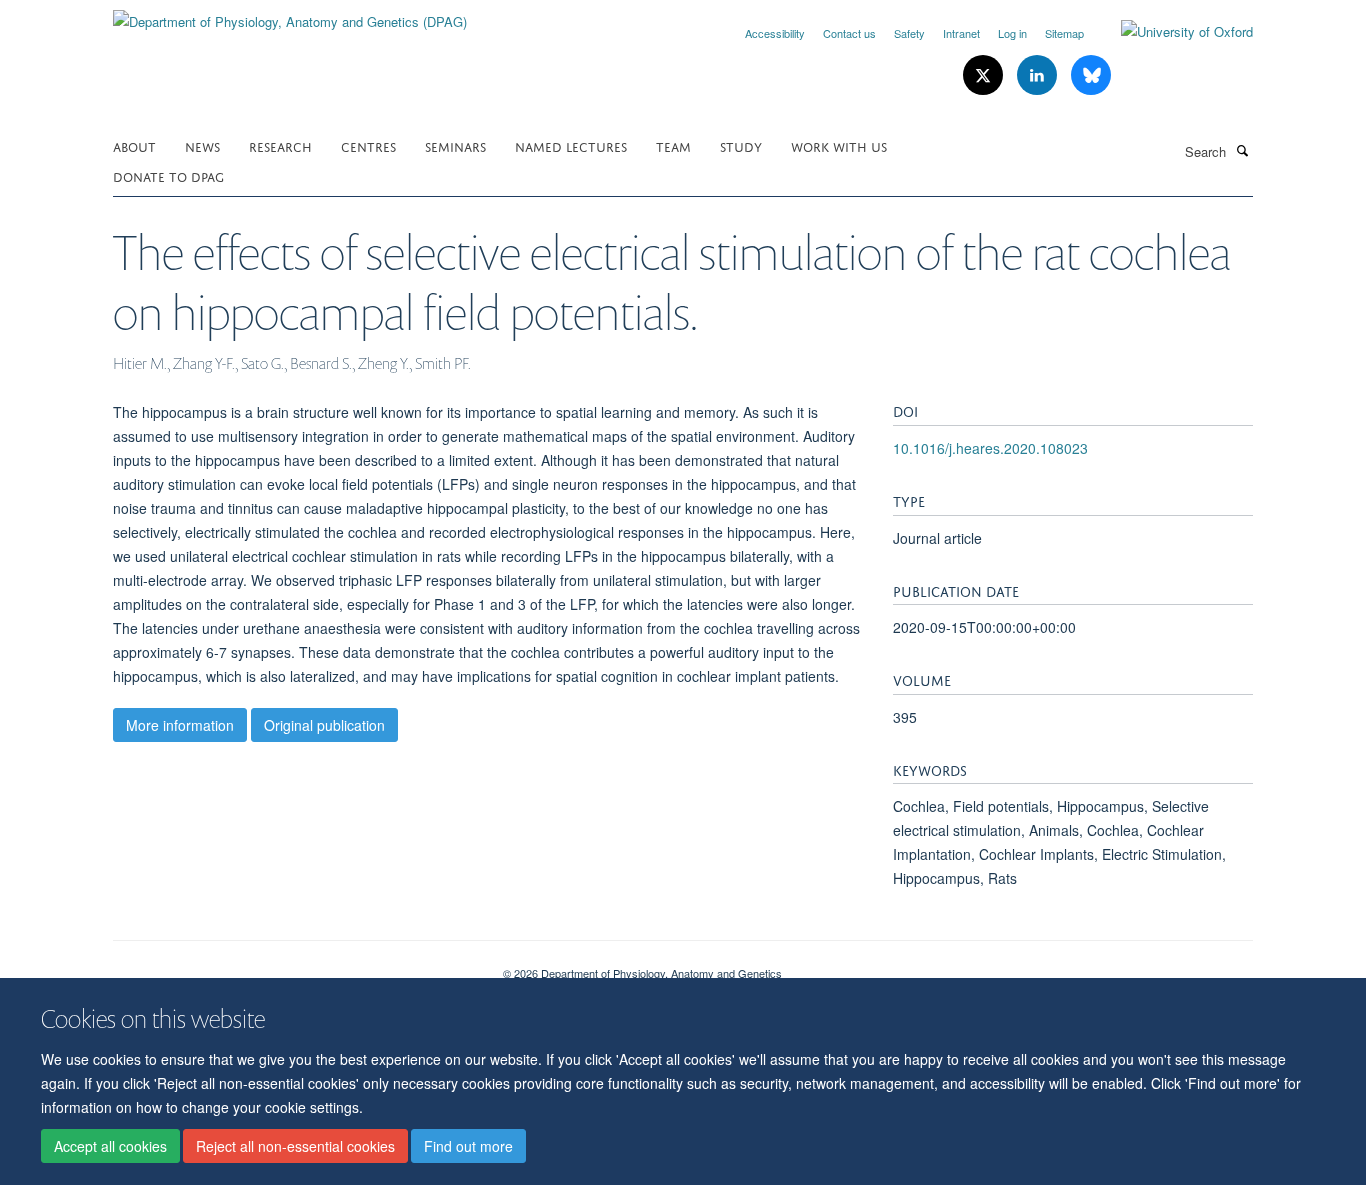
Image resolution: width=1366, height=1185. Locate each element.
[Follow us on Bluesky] (1091, 75)
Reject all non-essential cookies (295, 1146)
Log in (1012, 33)
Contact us (849, 33)
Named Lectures (571, 145)
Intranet (961, 33)
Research (280, 145)
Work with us (839, 145)
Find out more (468, 1146)
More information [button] (180, 725)
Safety (909, 33)
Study (741, 145)
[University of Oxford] (1172, 32)
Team (673, 145)
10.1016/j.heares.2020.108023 (990, 448)
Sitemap (1064, 33)
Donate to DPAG (168, 175)
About (134, 145)
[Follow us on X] (985, 75)
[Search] (1242, 150)
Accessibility (775, 33)
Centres (368, 145)
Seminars (455, 145)
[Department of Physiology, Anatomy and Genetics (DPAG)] (290, 14)
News (202, 145)
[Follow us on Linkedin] (1039, 75)
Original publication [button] (324, 725)
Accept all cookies (110, 1146)
